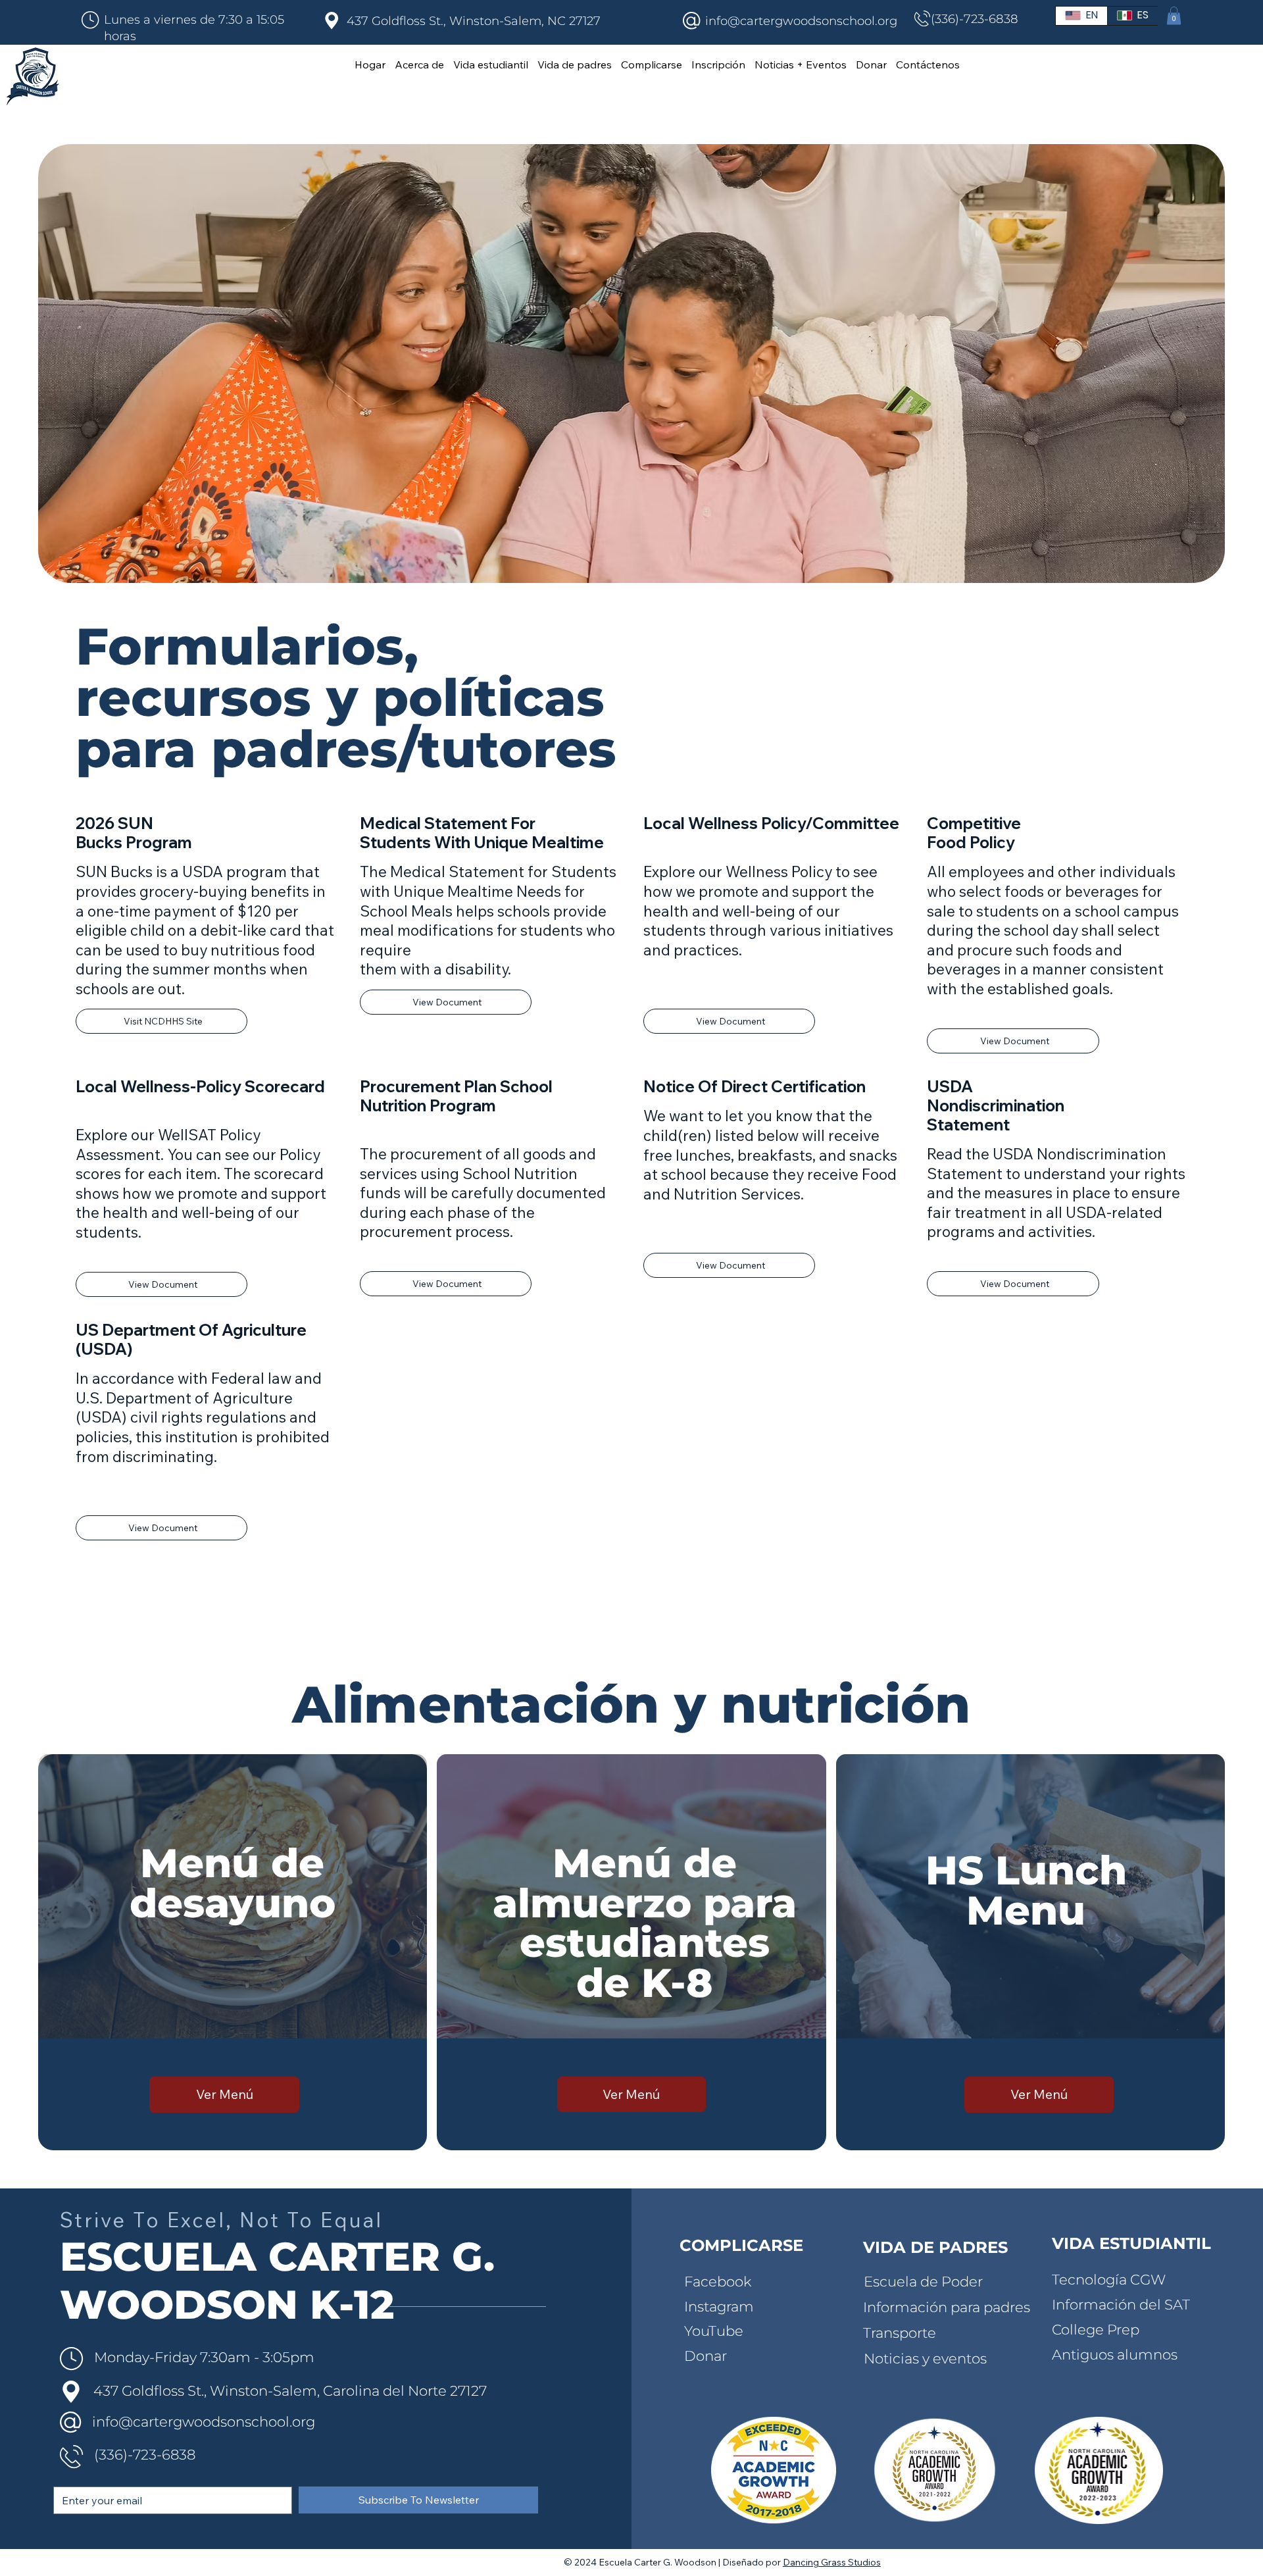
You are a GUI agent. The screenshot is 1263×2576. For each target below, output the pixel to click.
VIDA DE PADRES (935, 2247)
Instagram (719, 2306)
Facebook (718, 2281)
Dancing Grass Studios (832, 2562)
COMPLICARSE (741, 2245)
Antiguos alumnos (1115, 2354)
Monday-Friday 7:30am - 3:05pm (204, 2357)
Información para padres (947, 2307)
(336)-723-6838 (975, 19)
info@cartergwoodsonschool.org (801, 21)
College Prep (1096, 2329)
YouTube (714, 2331)
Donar (706, 2356)
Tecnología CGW (1109, 2279)
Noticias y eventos (925, 2358)
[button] (1174, 15)
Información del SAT (1121, 2304)
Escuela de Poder (923, 2281)
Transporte (900, 2333)
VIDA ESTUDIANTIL (1131, 2243)
